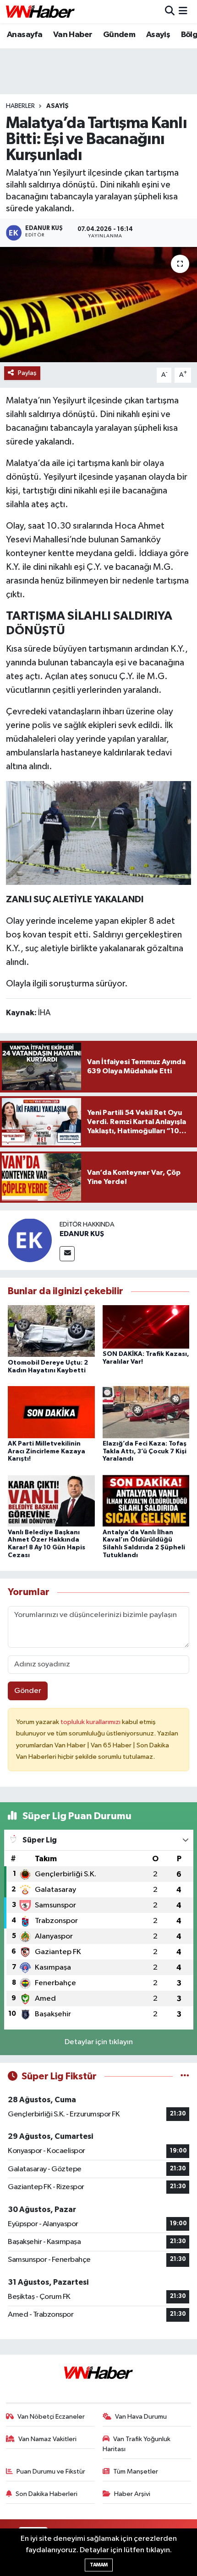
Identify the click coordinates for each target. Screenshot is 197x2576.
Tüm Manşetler (136, 2472)
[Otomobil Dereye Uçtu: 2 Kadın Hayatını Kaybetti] (51, 1331)
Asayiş (158, 35)
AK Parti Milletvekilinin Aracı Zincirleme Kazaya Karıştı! (47, 1451)
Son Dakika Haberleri (47, 2494)
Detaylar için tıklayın (99, 2042)
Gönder (28, 1691)
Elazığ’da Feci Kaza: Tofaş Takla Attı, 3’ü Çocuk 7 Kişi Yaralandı (145, 1451)
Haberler (20, 106)
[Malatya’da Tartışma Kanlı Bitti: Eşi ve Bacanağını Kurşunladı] (98, 305)
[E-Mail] (67, 1254)
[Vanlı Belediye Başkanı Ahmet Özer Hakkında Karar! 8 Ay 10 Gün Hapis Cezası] (51, 1501)
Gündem (119, 35)
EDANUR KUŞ (82, 1234)
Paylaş (27, 373)
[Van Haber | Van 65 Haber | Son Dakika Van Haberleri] (40, 12)
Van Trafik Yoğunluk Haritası (137, 2444)
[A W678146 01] (99, 832)
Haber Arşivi (132, 2494)
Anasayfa (25, 35)
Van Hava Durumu (141, 2417)
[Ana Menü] (183, 12)
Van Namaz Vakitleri (47, 2439)
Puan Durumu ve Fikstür (51, 2472)
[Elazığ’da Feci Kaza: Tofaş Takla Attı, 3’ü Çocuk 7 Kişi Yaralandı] (146, 1412)
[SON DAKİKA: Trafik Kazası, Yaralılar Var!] (146, 1326)
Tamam (99, 2565)
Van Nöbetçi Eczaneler (51, 2417)
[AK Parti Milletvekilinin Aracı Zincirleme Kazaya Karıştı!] (51, 1412)
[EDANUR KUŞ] (30, 1240)
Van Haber (73, 35)
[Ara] (170, 12)
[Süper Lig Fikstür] (185, 2076)
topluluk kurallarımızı (91, 1722)
